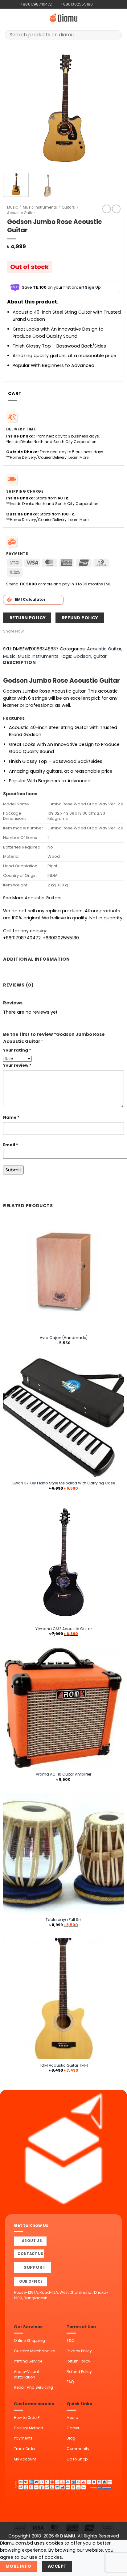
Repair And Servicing (33, 2387)
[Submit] (115, 35)
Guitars (68, 207)
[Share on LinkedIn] (61, 631)
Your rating (17, 1050)
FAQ (70, 2382)
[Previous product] (116, 209)
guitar (100, 656)
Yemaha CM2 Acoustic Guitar (64, 1629)
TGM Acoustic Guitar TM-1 (64, 2065)
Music (12, 207)
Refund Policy (79, 2372)
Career (73, 2428)
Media (72, 2417)
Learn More (78, 457)
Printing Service (28, 2361)
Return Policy (78, 2361)
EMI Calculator (30, 599)
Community (78, 2449)
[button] (8, 18)
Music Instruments (40, 207)
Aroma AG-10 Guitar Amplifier (63, 1774)
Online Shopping (29, 2340)
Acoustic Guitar (21, 213)
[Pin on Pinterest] (54, 631)
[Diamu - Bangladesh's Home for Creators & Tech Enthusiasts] (63, 18)
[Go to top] (115, 2568)
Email (11, 1145)
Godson (82, 656)
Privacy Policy (79, 2351)
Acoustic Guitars (43, 898)
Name (11, 1117)
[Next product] (107, 209)
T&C (71, 2340)
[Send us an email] (108, 4)
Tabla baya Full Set (64, 1920)
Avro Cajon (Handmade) (64, 1338)
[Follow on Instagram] (103, 4)
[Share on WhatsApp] (27, 631)
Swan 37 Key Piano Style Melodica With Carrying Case (64, 1483)
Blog (71, 2438)
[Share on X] (41, 631)
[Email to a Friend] (48, 631)
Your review (17, 1065)
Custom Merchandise (34, 2351)
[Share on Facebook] (34, 631)
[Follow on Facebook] (98, 4)
